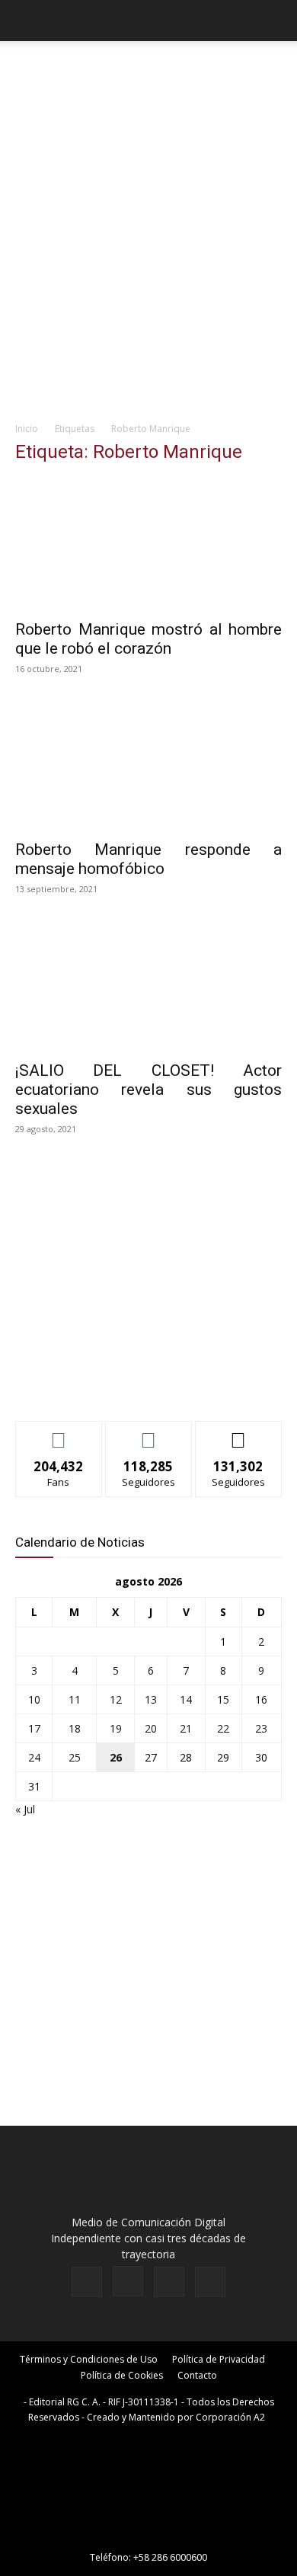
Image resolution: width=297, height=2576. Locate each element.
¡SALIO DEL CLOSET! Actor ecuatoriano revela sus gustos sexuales (148, 1090)
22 (223, 1728)
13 (151, 1699)
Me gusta (59, 1433)
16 (261, 1699)
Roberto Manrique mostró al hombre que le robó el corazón (148, 639)
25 (75, 1757)
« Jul (25, 1809)
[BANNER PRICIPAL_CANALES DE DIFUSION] (148, 75)
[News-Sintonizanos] (129, 1384)
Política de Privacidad (219, 2359)
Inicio (27, 429)
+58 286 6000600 (170, 2557)
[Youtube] (210, 2282)
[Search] (276, 21)
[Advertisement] (148, 257)
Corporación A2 (230, 2417)
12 (116, 1699)
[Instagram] (128, 2281)
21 (186, 1728)
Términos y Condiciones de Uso (89, 2359)
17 (34, 1728)
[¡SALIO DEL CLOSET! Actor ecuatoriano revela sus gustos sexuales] (148, 986)
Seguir (149, 1433)
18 (75, 1728)
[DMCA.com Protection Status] (148, 2536)
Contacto (197, 2375)
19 (116, 1728)
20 (151, 1728)
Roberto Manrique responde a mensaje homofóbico (148, 859)
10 (34, 1699)
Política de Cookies (122, 2375)
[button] (26, 21)
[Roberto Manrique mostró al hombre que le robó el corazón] (148, 544)
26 (116, 1757)
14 (186, 1699)
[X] (169, 2282)
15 (223, 1699)
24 (34, 1757)
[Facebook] (87, 2282)
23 (261, 1728)
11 (75, 1699)
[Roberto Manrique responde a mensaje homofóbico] (148, 765)
